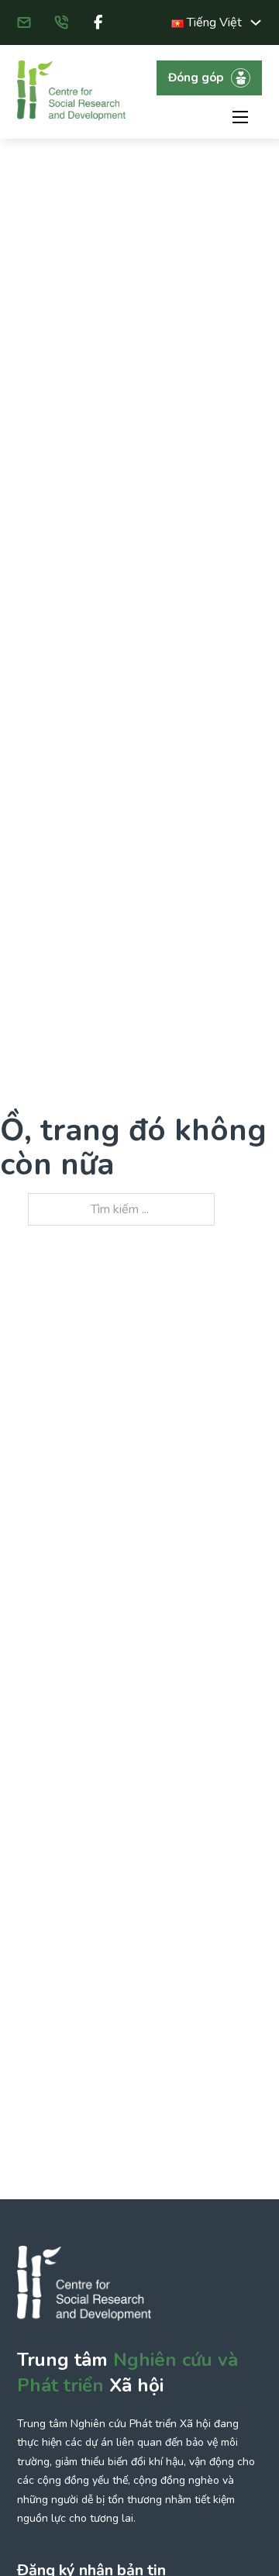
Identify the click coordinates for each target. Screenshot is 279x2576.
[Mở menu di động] (240, 117)
